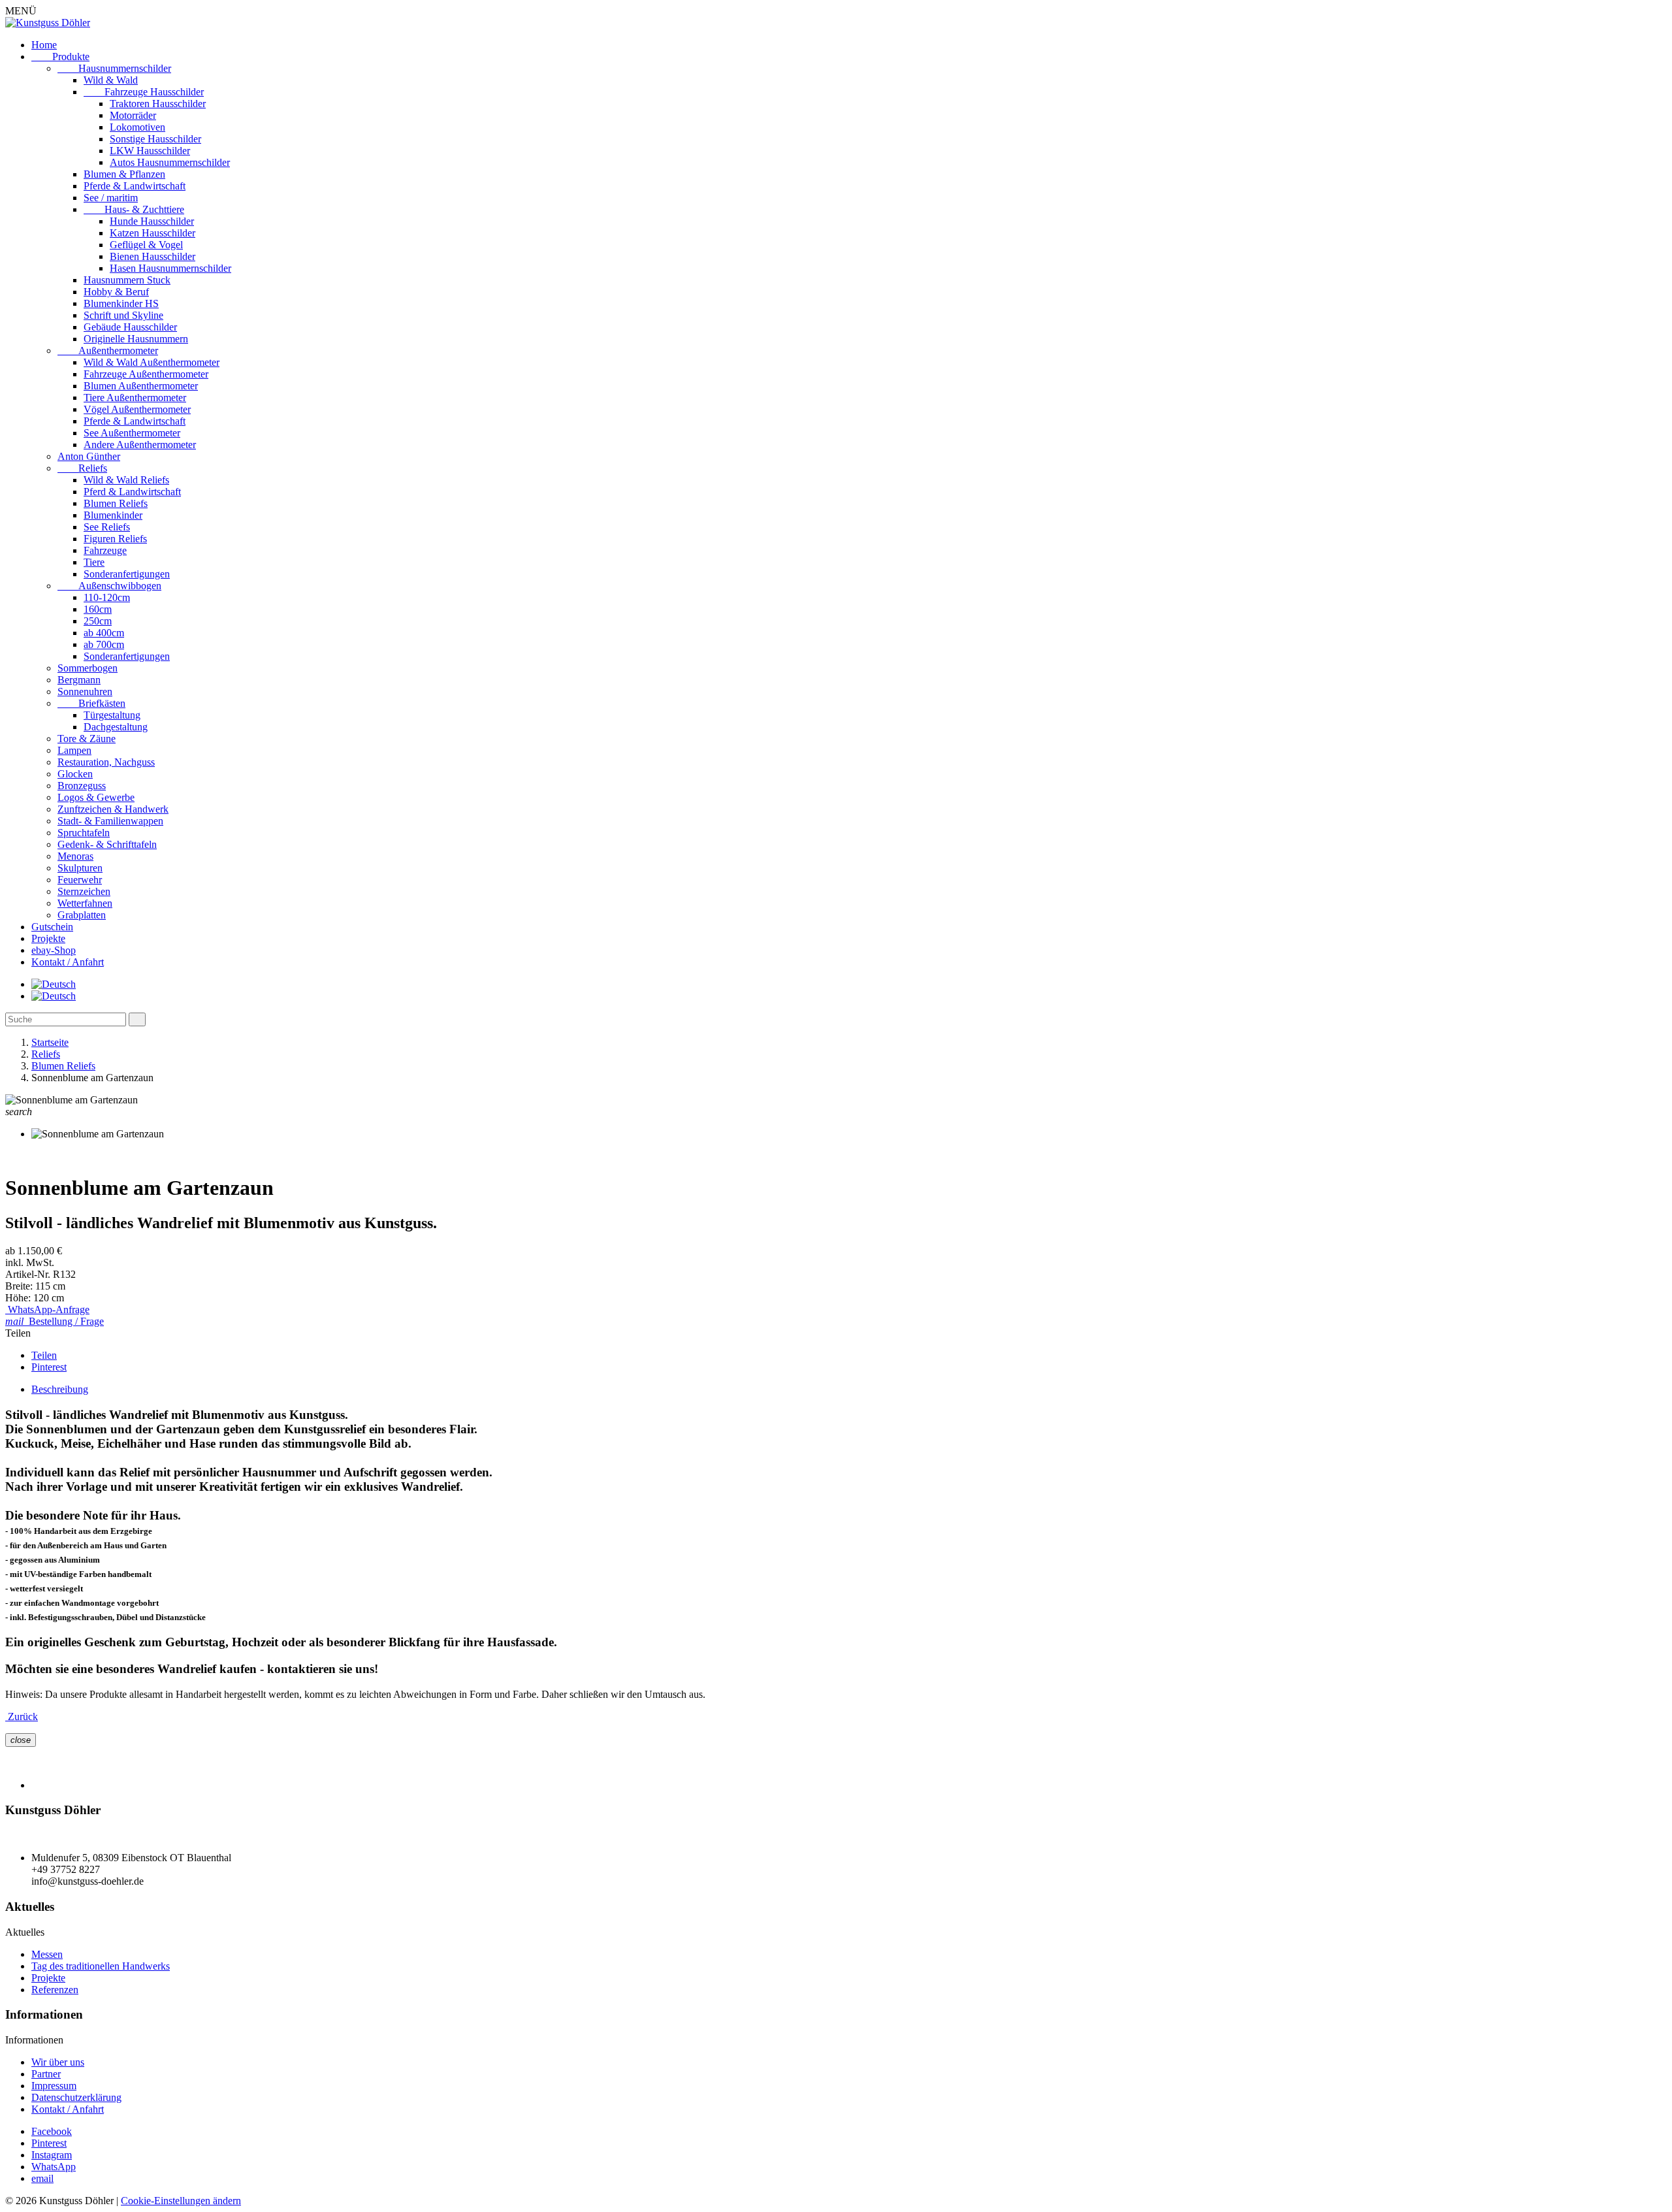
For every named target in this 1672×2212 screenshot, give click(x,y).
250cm (98, 621)
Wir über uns (58, 2062)
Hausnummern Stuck (127, 280)
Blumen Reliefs (116, 503)
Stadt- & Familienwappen (110, 821)
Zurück (22, 1716)
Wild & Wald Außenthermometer (152, 362)
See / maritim (111, 198)
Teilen (44, 1355)
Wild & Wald (111, 80)
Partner (46, 2074)
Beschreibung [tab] (60, 1389)
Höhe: (19, 1298)
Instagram (52, 2155)
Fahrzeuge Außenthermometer (146, 374)
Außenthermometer (108, 350)
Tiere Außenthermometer (135, 398)
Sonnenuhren (85, 691)
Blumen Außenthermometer (141, 386)
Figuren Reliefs (115, 539)
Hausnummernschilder (114, 68)
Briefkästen (91, 703)
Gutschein (52, 927)
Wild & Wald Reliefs (126, 480)
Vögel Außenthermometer (137, 409)
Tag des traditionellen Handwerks (101, 1966)
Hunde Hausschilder (152, 221)
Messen (47, 1954)
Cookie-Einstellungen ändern (181, 2201)
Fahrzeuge (105, 550)
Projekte (48, 938)
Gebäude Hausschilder (130, 327)
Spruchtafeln (84, 833)
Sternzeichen (84, 891)
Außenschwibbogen (109, 586)
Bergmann (79, 680)
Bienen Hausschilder (153, 256)
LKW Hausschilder (150, 151)
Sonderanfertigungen (127, 574)
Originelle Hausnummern (136, 339)
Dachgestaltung (116, 727)
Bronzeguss (82, 786)
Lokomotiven (137, 127)
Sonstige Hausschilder (155, 139)
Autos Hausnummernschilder (170, 162)
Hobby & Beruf (116, 292)
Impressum (54, 2086)
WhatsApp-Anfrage (47, 1309)
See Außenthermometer (132, 433)
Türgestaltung (112, 715)
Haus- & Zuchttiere (134, 209)
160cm (98, 609)
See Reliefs (107, 527)
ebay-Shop (54, 950)
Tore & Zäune (87, 739)
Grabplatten (82, 915)
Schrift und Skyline (123, 315)
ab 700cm (104, 644)
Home (44, 45)
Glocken (75, 774)
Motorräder (133, 115)
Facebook (52, 2131)
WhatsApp (54, 2167)
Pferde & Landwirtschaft (135, 186)
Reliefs (82, 468)
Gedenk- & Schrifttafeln (107, 844)
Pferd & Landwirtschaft (132, 492)
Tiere (94, 562)
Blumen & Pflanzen (124, 174)
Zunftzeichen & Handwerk (113, 809)
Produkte (60, 57)
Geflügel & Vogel (146, 245)
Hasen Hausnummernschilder (170, 268)
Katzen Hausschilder (153, 233)
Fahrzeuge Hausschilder (144, 92)
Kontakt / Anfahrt (68, 962)
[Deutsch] (54, 984)
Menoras (75, 856)
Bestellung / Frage (55, 1321)
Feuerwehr (80, 880)
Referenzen (55, 1990)
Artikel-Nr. (29, 1274)
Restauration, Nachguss (106, 762)
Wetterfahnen (85, 903)
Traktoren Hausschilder (158, 104)
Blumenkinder (113, 515)
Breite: (20, 1286)
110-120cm (107, 597)
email (42, 2178)
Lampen (74, 750)
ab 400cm (104, 633)
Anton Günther (89, 456)
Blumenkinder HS (121, 303)
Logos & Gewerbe (96, 797)
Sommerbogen (88, 668)
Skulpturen (80, 868)
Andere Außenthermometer (140, 445)
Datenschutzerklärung (76, 2097)
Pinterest (49, 1367)
